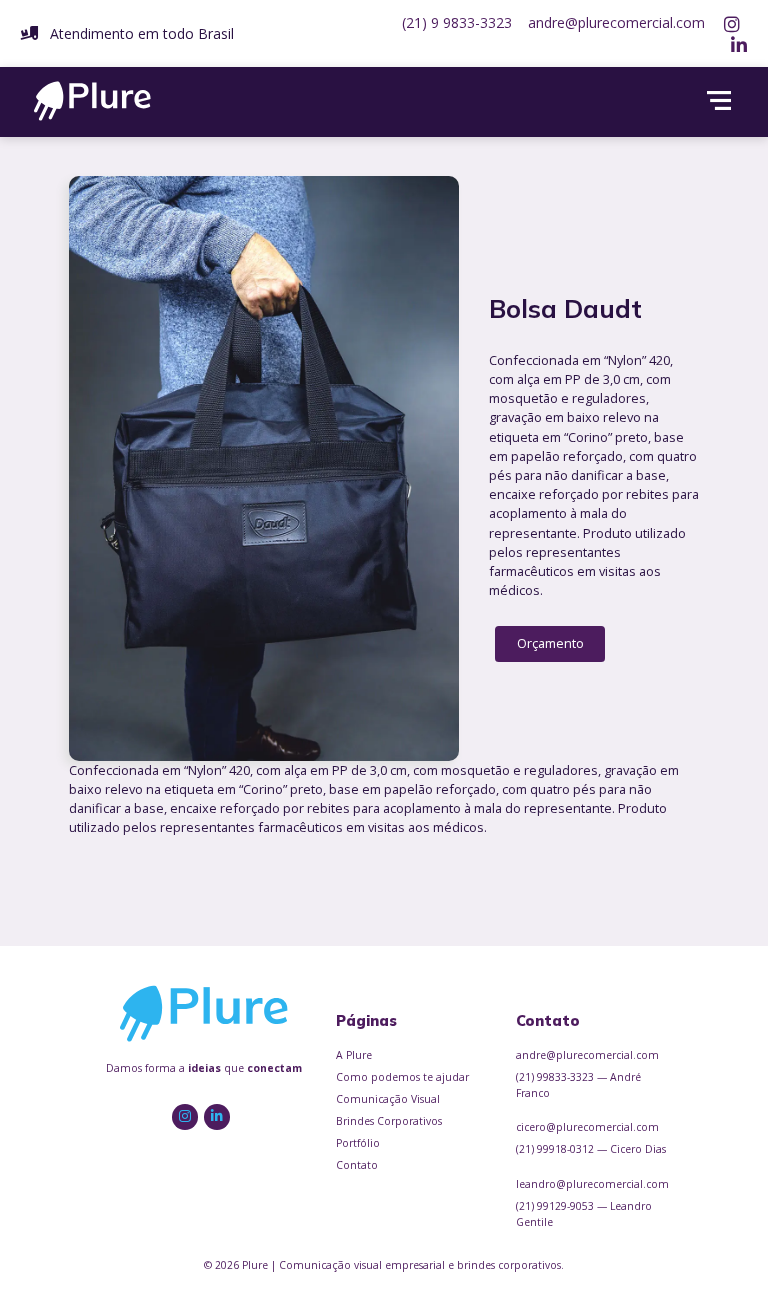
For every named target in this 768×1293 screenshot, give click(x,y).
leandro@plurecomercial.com (592, 1184)
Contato (357, 1165)
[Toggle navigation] (718, 101)
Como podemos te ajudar (402, 1077)
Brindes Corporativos (389, 1121)
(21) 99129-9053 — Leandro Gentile (584, 1214)
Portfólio (358, 1143)
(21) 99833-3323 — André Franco (578, 1085)
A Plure (354, 1055)
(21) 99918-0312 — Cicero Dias (591, 1149)
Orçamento (550, 643)
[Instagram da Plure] (734, 22)
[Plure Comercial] (93, 99)
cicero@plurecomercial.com (587, 1127)
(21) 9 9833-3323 (457, 22)
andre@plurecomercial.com (616, 22)
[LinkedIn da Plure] (738, 44)
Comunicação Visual (388, 1099)
